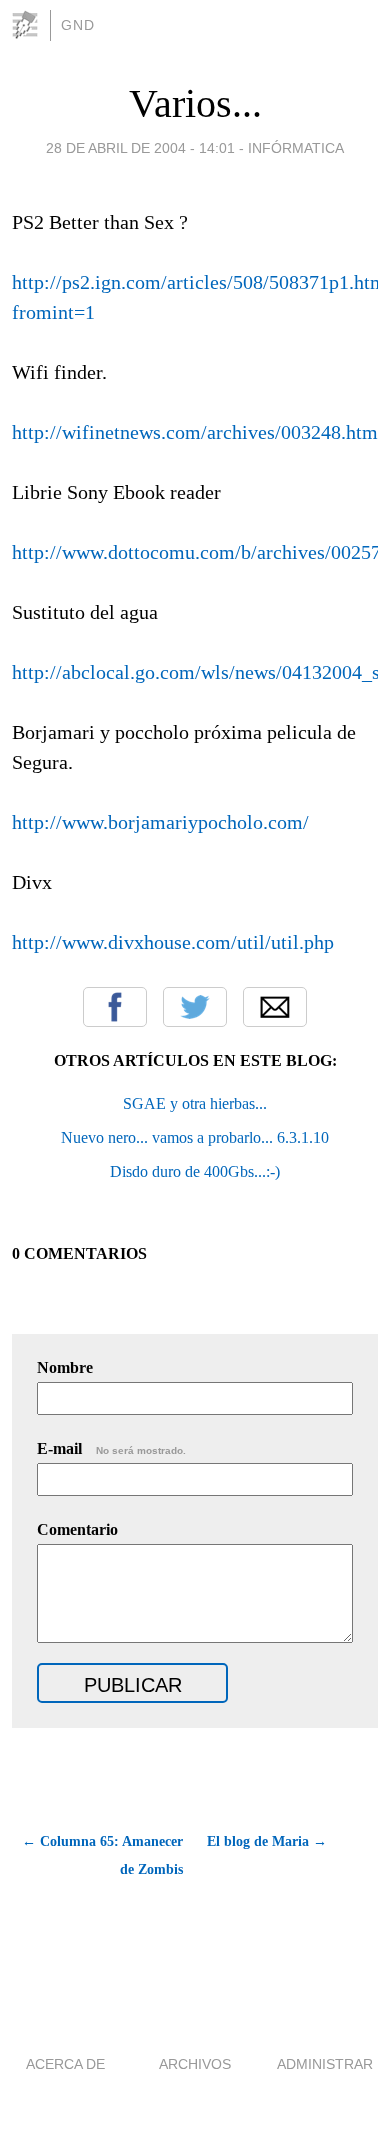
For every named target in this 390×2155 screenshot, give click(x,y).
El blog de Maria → (267, 1841)
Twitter (195, 1007)
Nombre (65, 1367)
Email (275, 1007)
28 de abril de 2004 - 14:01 (140, 148)
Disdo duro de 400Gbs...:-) (195, 1171)
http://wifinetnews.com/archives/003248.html (198, 432)
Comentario (77, 1529)
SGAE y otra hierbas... (195, 1103)
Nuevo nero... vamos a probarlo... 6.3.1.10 (195, 1137)
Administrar (325, 2064)
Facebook (115, 1007)
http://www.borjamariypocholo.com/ (160, 822)
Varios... (195, 103)
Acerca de (65, 2064)
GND (78, 25)
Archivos (195, 2064)
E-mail (111, 1448)
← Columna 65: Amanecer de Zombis (102, 1855)
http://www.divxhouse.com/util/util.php (173, 942)
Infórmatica (296, 148)
